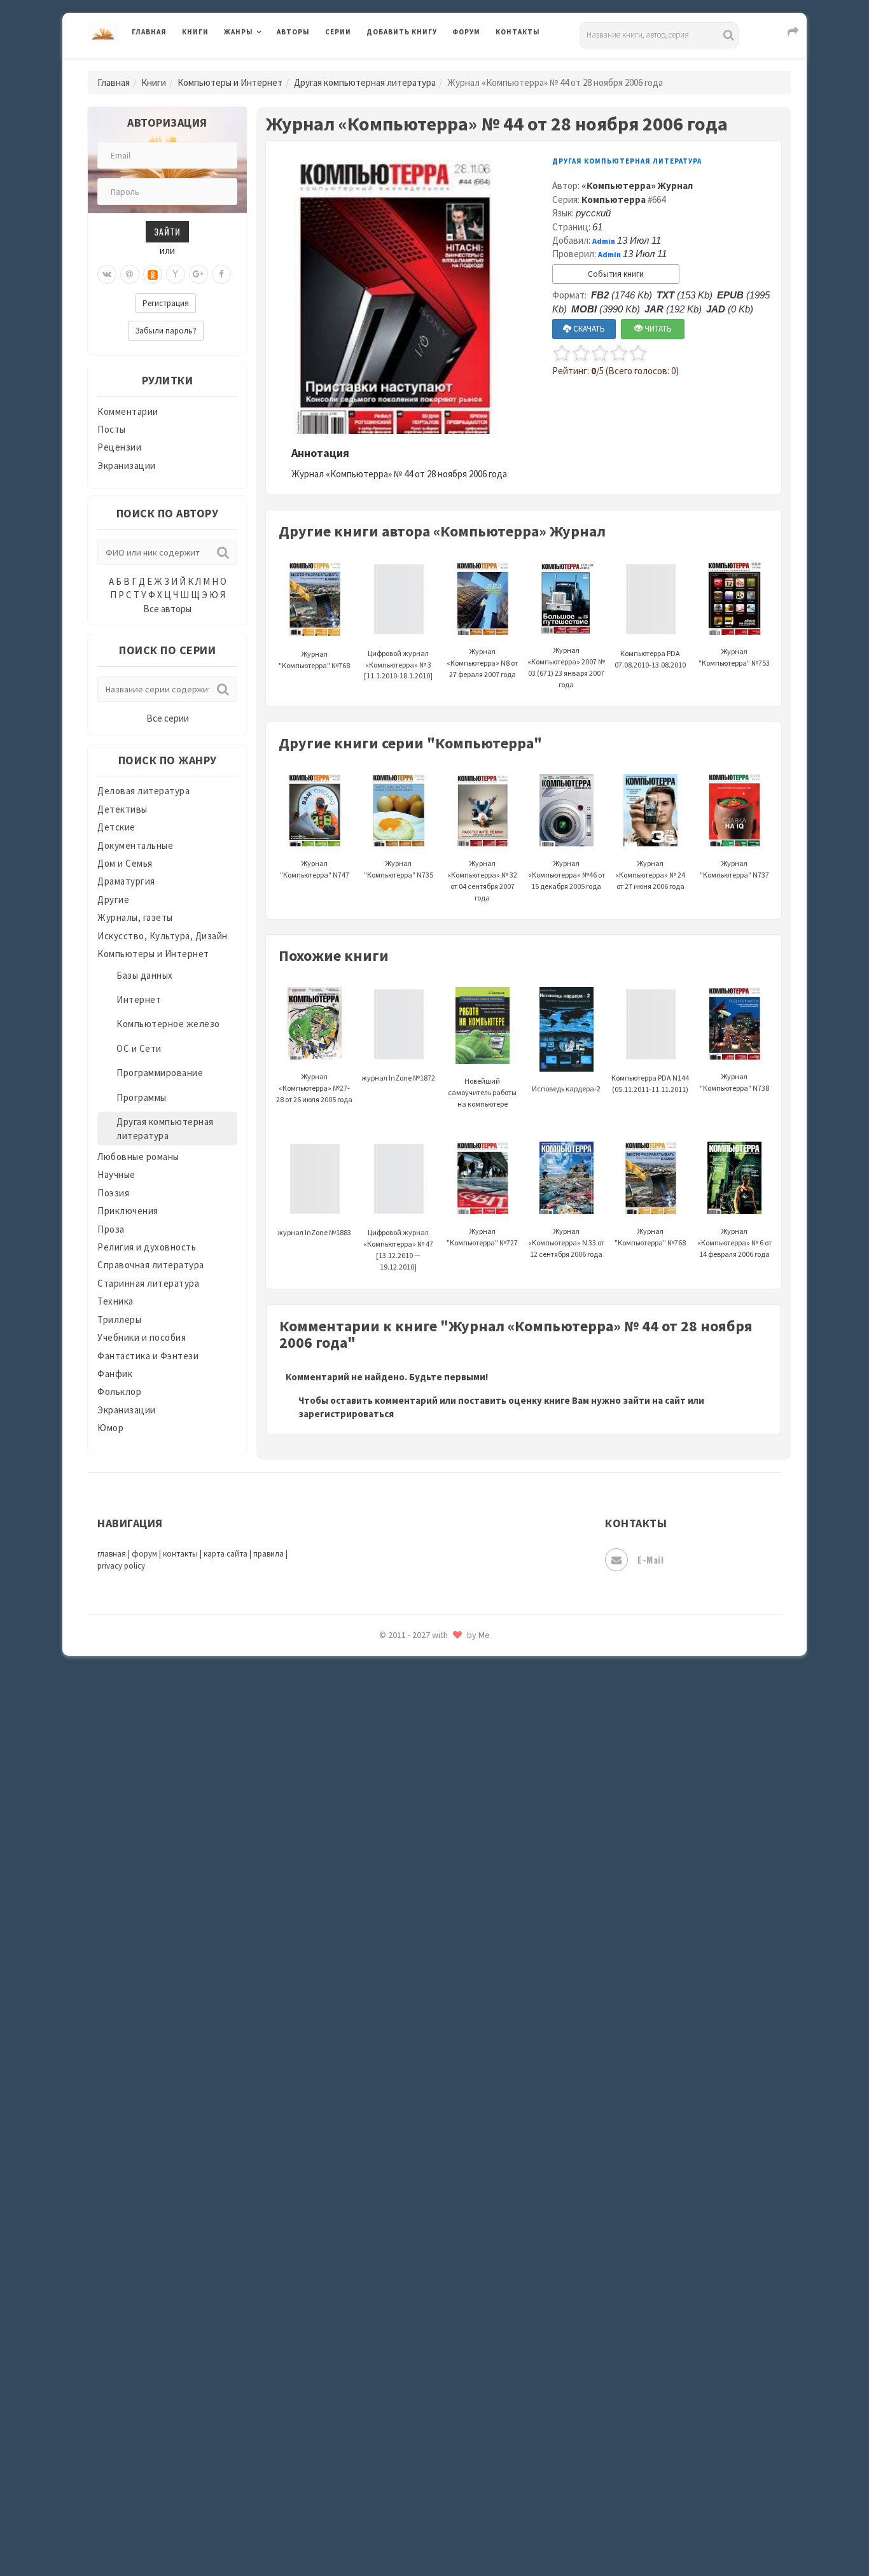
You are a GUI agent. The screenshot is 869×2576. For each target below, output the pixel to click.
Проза (111, 1229)
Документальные (135, 845)
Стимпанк (390, 1971)
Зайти (167, 231)
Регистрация (166, 303)
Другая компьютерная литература (365, 82)
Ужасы (382, 2057)
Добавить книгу (402, 32)
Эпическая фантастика (419, 2171)
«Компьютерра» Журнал (637, 185)
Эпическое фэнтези (411, 2199)
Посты (112, 429)
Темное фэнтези (404, 2000)
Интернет (139, 999)
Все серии (168, 718)
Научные (116, 1174)
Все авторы (167, 609)
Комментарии (128, 411)
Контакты (518, 32)
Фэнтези (386, 2114)
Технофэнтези (400, 2029)
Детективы (122, 809)
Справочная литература (151, 1265)
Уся (375, 2085)
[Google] (198, 274)
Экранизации (127, 465)
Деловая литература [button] (269, 65)
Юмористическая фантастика (434, 2285)
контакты (180, 1554)
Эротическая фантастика (424, 2227)
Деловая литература (412, 65)
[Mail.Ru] (130, 274)
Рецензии (119, 447)
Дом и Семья (125, 863)
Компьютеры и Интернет (230, 82)
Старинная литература (148, 1283)
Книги (195, 32)
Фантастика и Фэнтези (148, 1356)
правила (268, 1554)
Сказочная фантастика (419, 1830)
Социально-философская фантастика (452, 1943)
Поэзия (113, 1193)
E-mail (650, 1559)
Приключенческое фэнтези (428, 1744)
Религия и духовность (147, 1247)
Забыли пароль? (166, 331)
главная (112, 1554)
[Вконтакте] (107, 274)
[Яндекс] (176, 274)
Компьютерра (614, 199)
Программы (142, 1097)
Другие (113, 899)
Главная (149, 32)
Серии (338, 32)
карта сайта (226, 1554)
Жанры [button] (239, 32)
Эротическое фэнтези (416, 2256)
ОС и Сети (139, 1048)
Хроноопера (393, 2142)
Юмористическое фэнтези (426, 2313)
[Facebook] (221, 274)
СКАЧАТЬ (588, 329)
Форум (466, 32)
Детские (116, 827)
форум (144, 1554)
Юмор (110, 1428)
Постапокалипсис (408, 1716)
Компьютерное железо (168, 1024)
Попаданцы (393, 1658)
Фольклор (119, 1391)
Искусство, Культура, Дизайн (163, 936)
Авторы (293, 32)
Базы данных (145, 975)
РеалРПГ (385, 1772)
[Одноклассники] (153, 274)
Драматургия (126, 881)
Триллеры (119, 1319)
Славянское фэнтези (414, 1858)
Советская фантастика (418, 1886)
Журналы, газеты (135, 917)
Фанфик (115, 1374)
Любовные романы (138, 1157)
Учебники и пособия (142, 1337)
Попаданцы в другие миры (426, 1687)
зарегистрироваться (346, 1414)
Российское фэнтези (414, 1801)
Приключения (128, 1211)
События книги (616, 274)
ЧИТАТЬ (657, 329)
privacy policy (121, 1566)
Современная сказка (412, 1915)
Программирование (160, 1073)
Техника (115, 1301)
